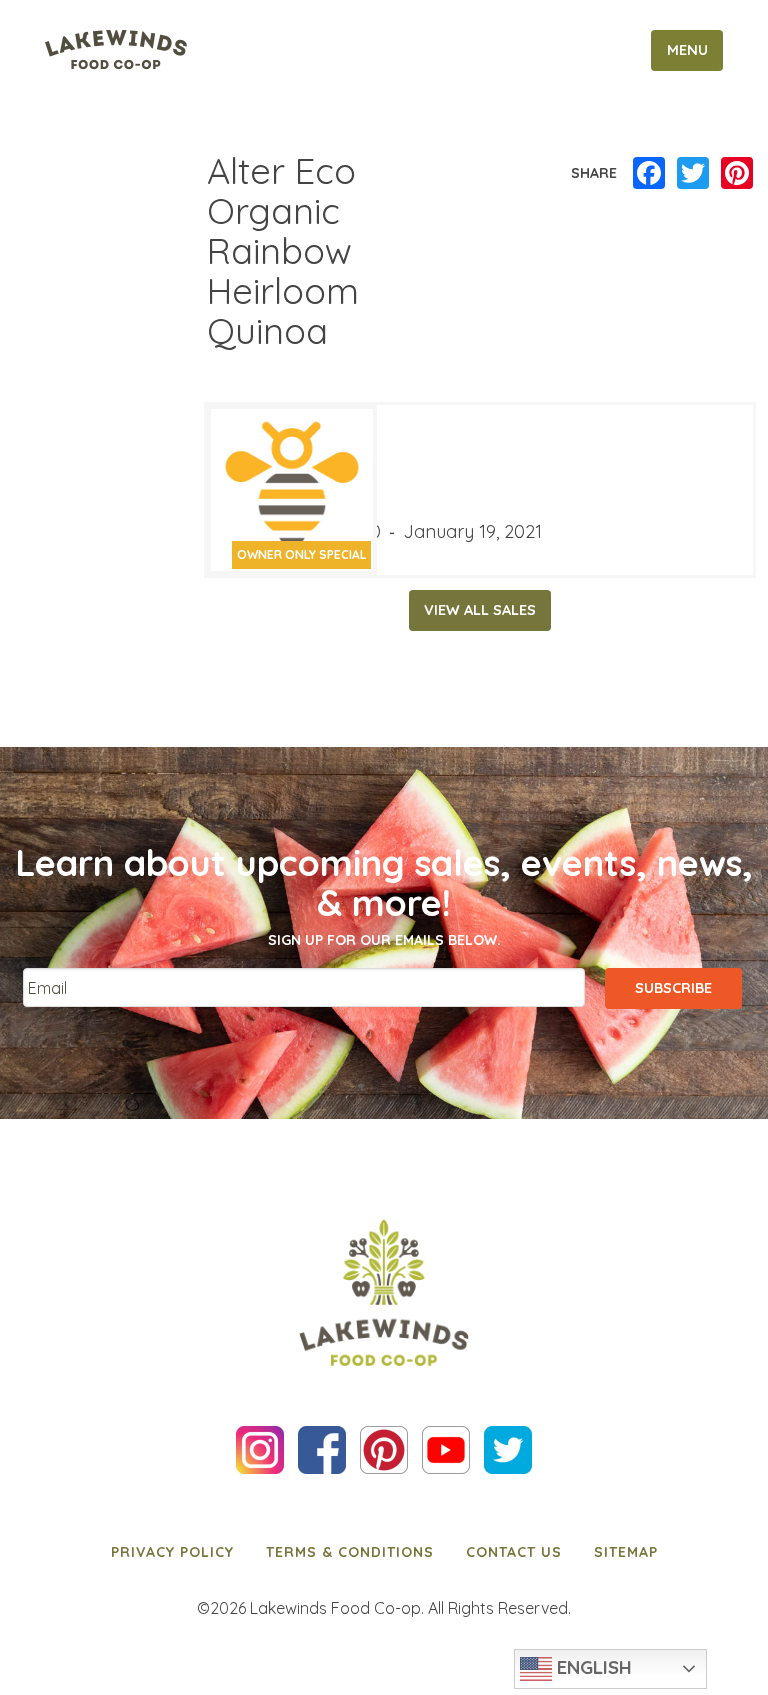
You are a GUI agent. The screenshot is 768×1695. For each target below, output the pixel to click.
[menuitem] (172, 1552)
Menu (687, 50)
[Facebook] (649, 174)
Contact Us (514, 1552)
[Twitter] (693, 174)
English (592, 1667)
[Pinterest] (737, 174)
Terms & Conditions (350, 1552)
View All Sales (480, 610)
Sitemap (626, 1552)
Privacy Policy (172, 1552)
